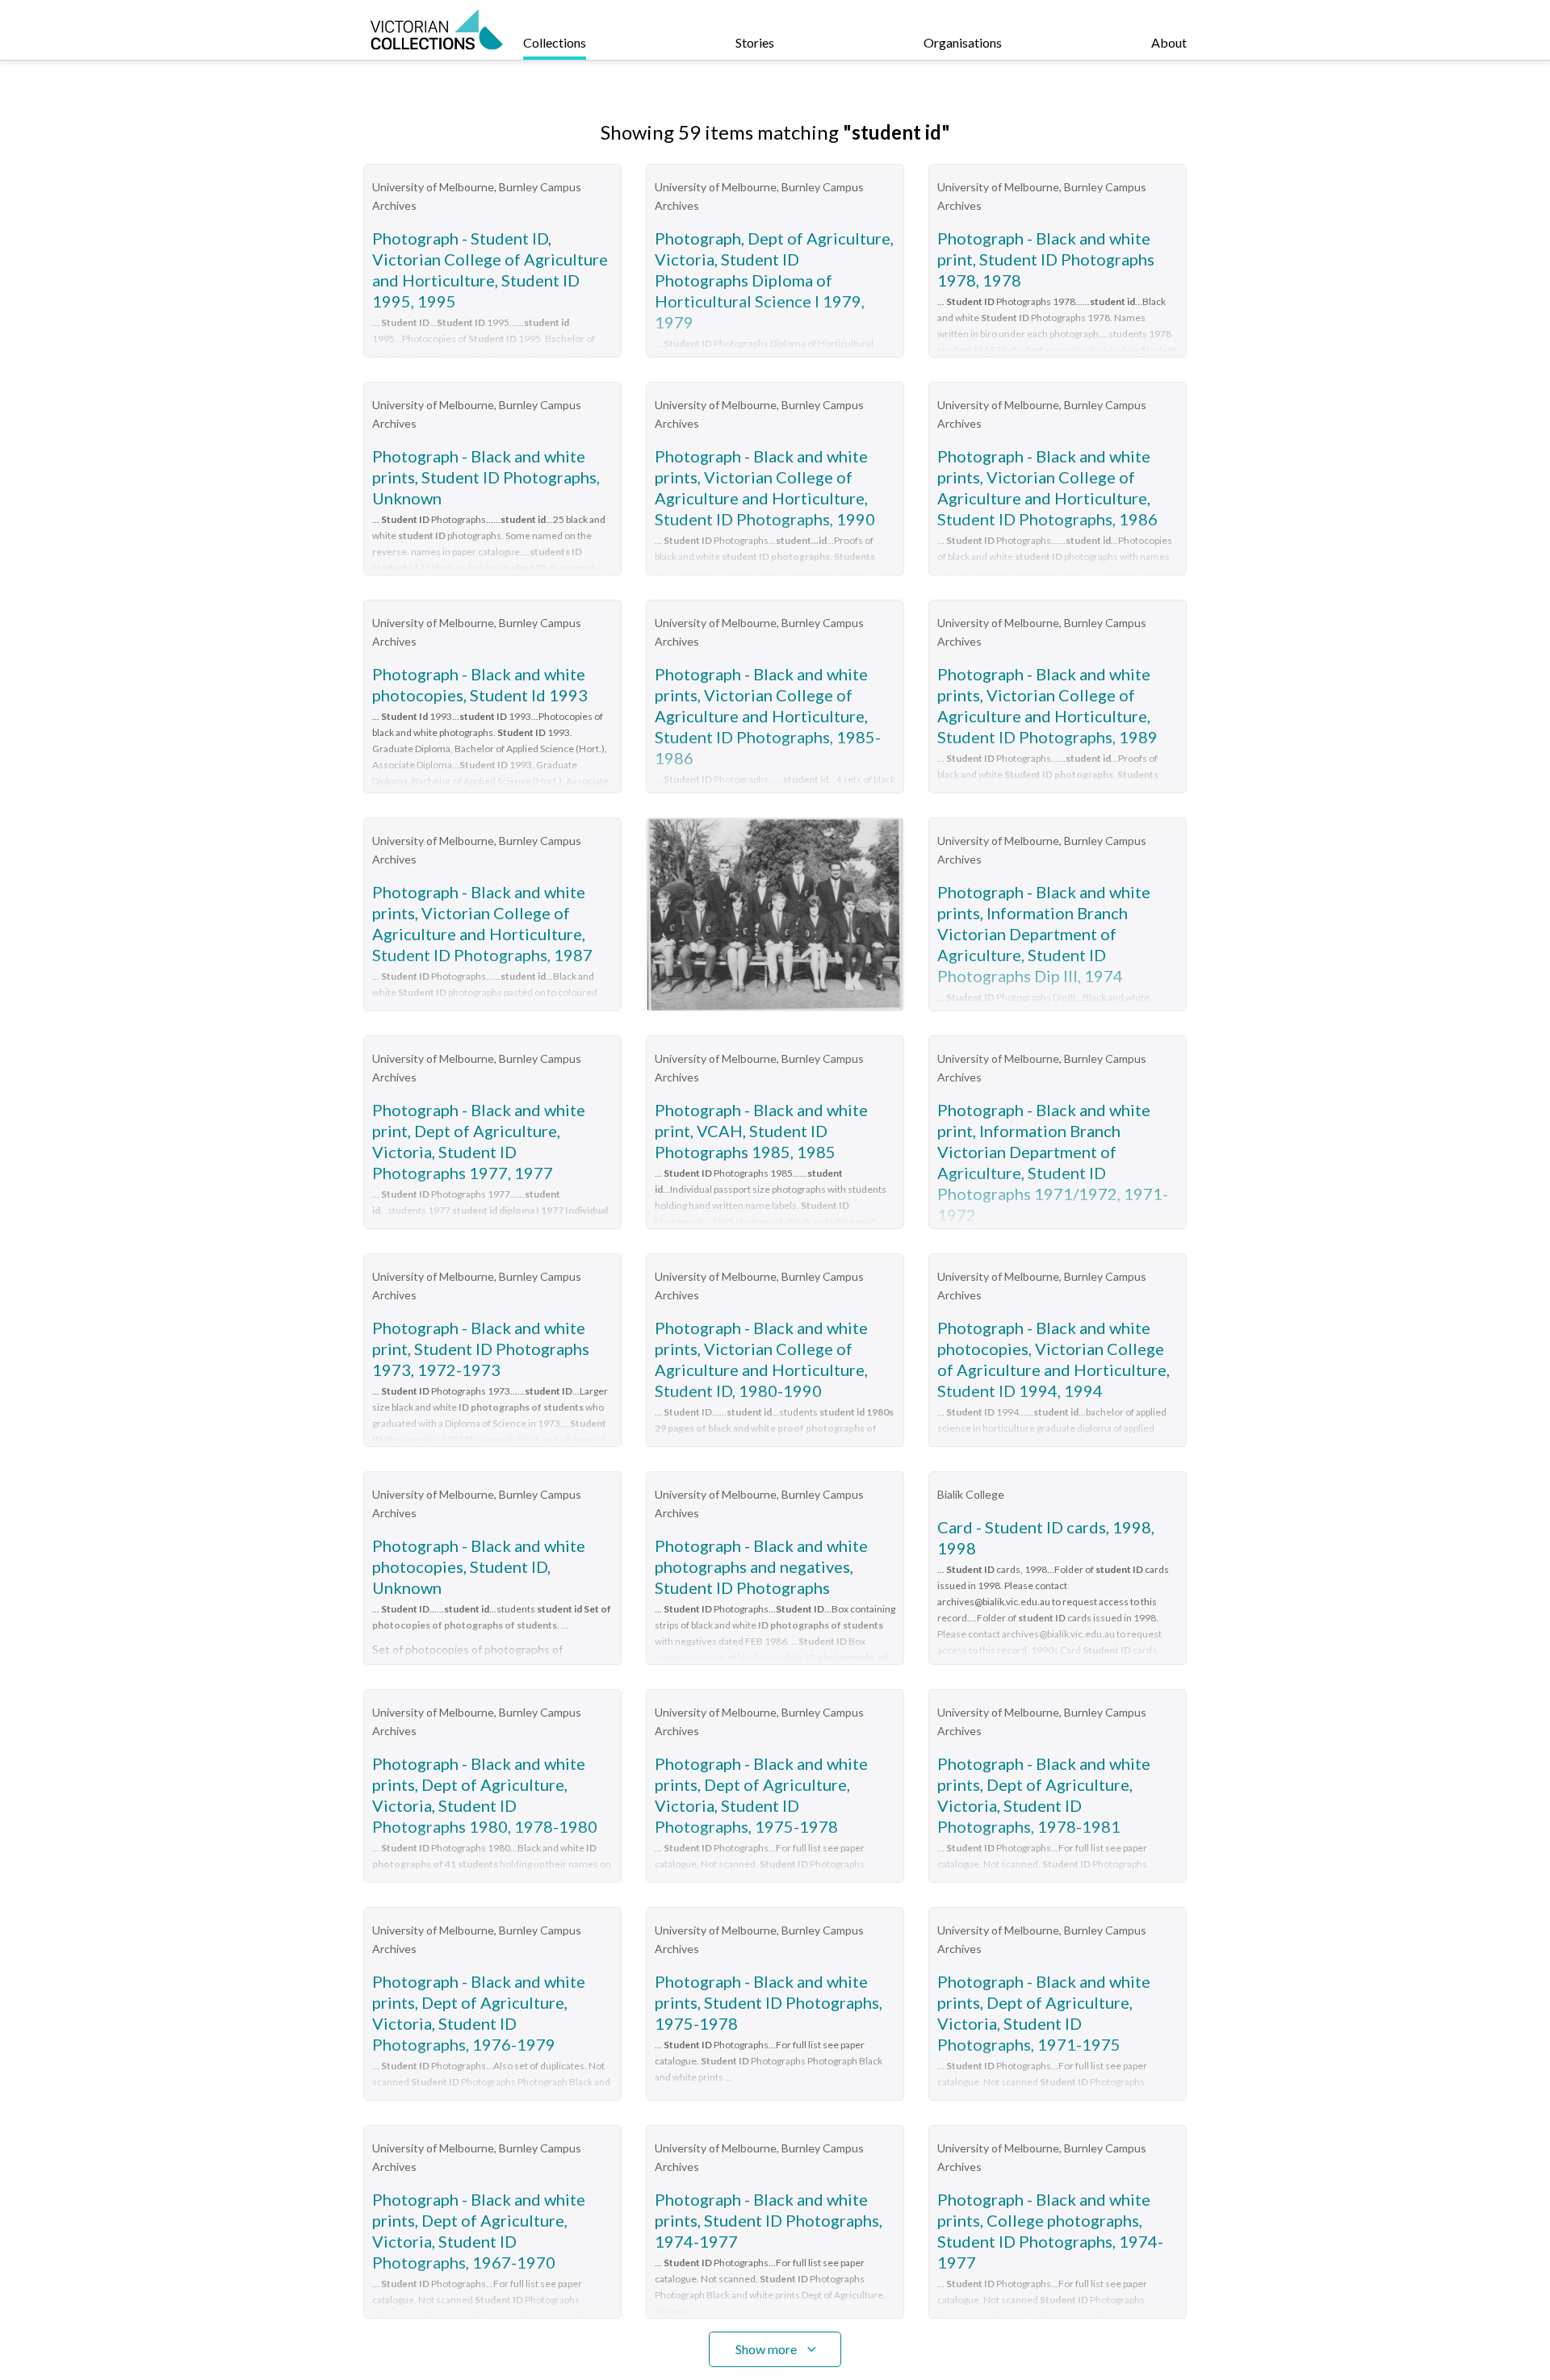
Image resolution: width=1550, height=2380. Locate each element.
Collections (555, 42)
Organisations (963, 42)
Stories (755, 42)
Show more (766, 2349)
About (1169, 42)
